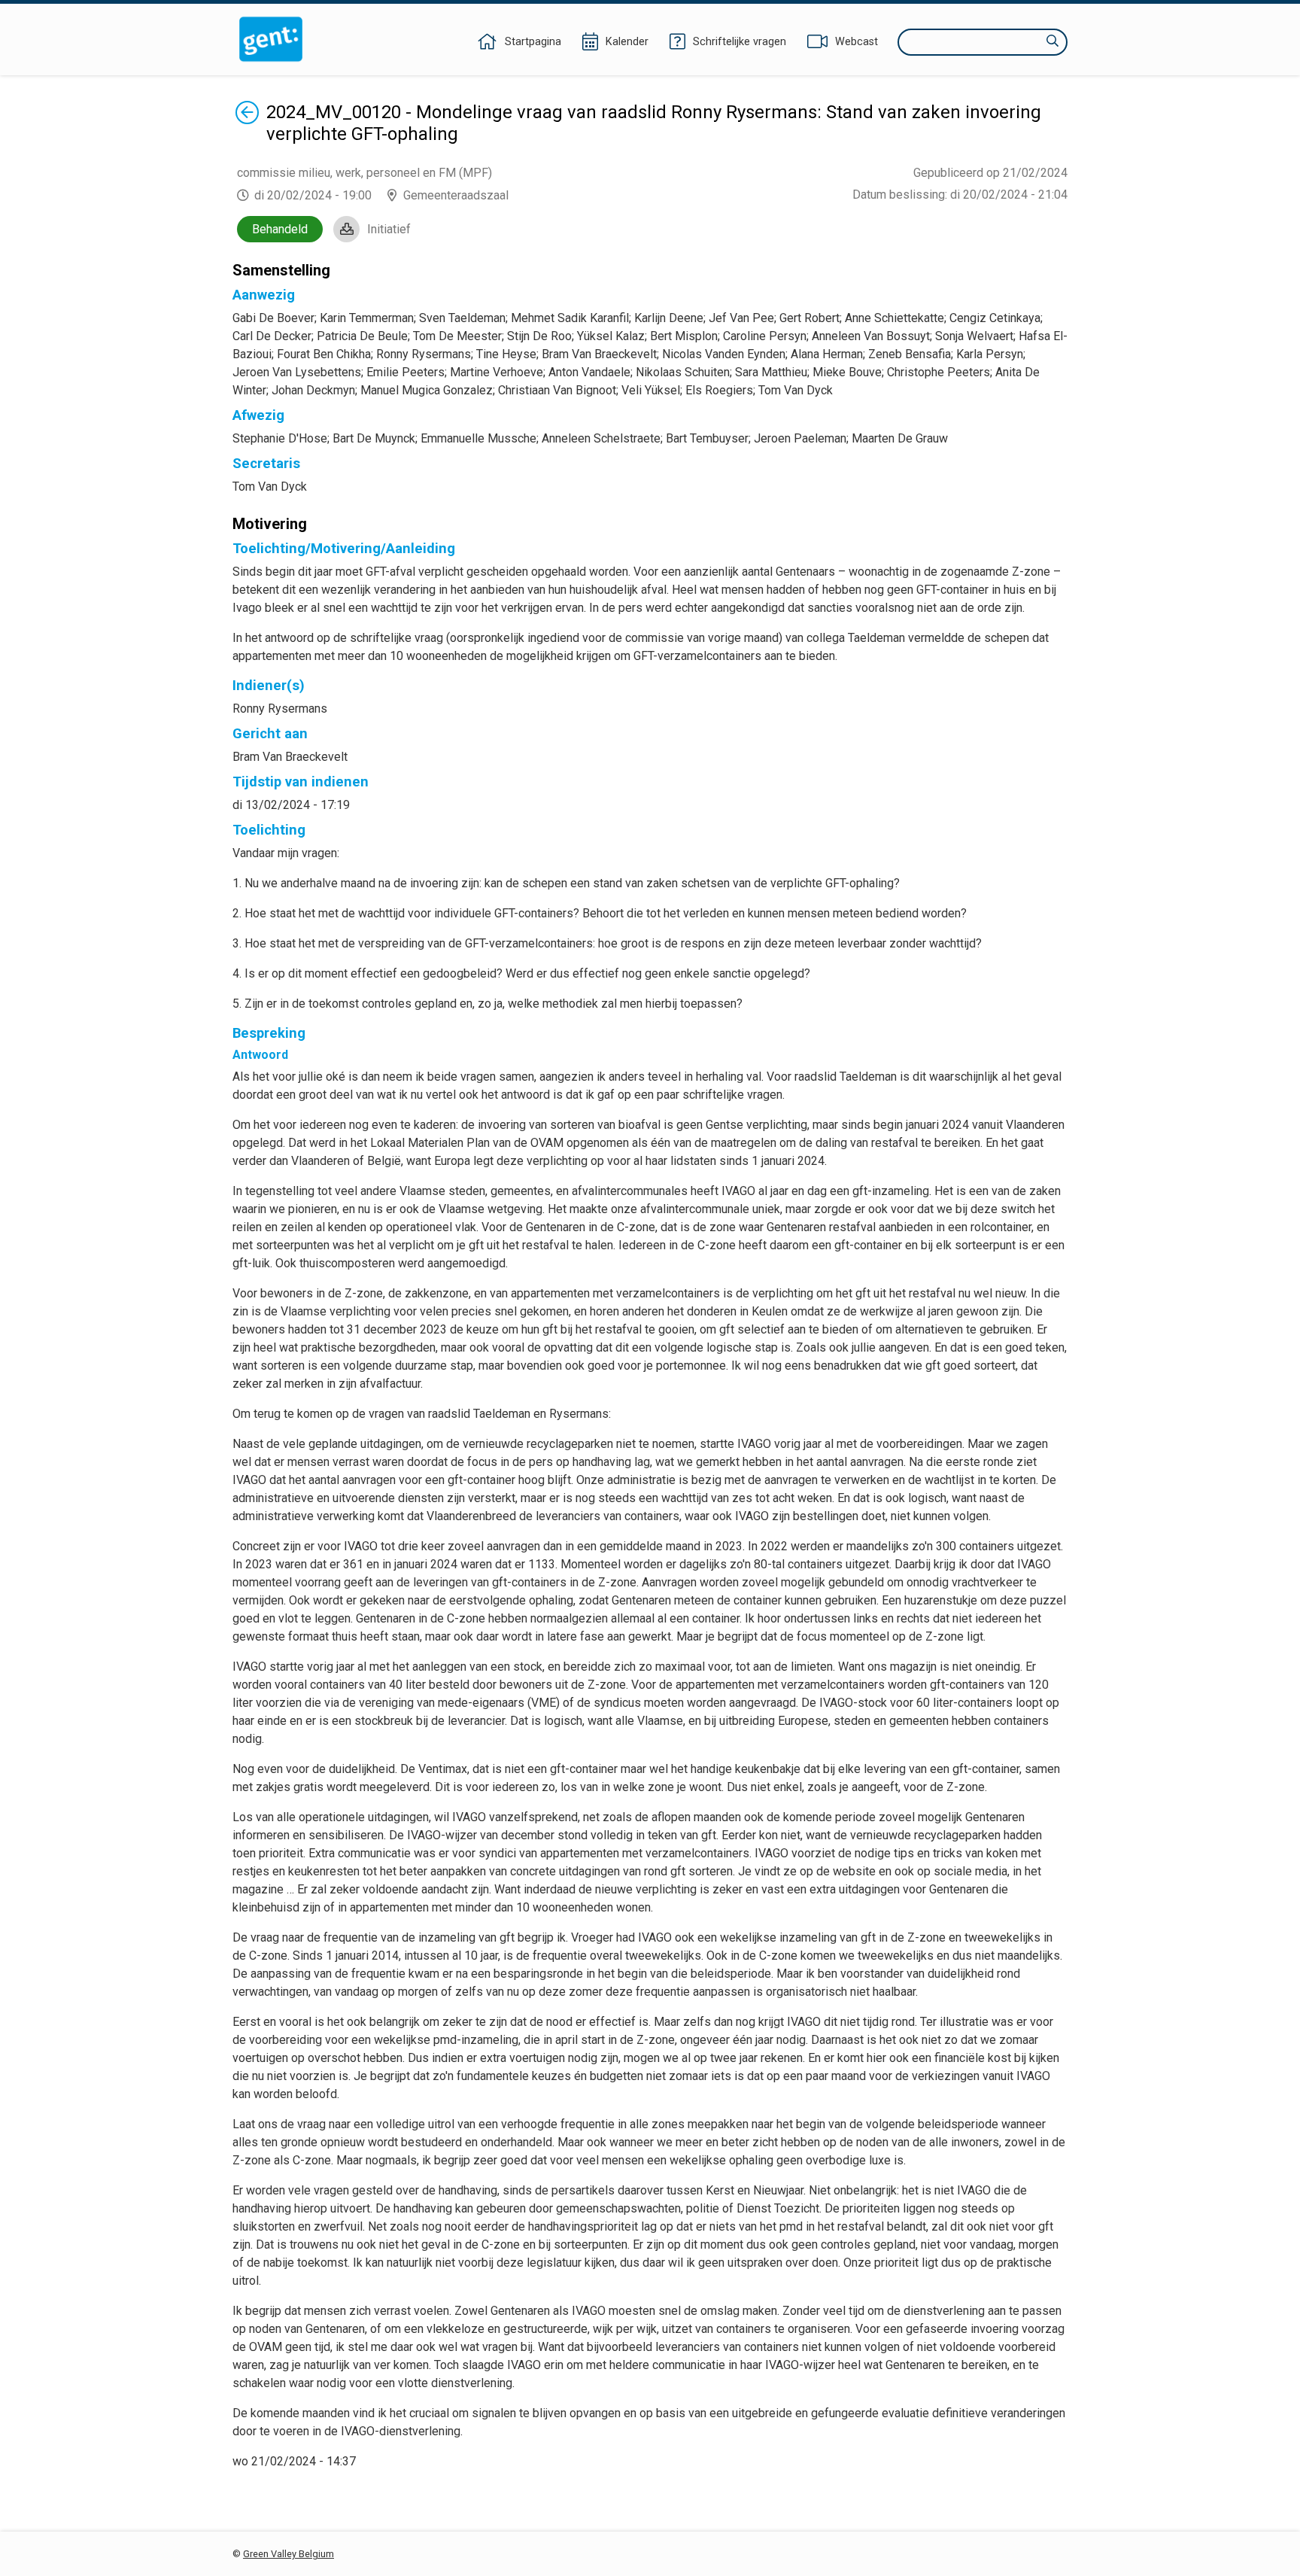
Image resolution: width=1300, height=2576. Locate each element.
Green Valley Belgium (289, 2554)
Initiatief (389, 229)
